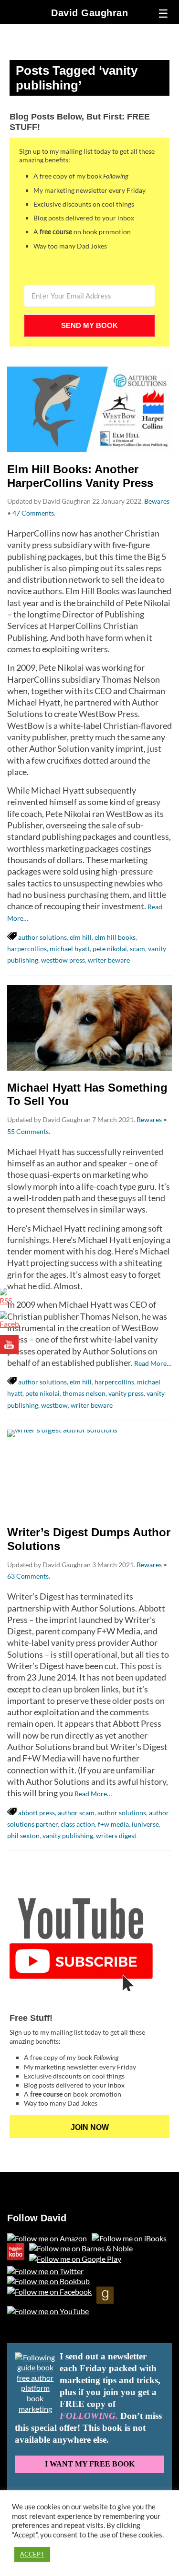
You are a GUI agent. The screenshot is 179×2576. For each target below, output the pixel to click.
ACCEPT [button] (32, 2554)
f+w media (113, 1824)
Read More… (153, 1363)
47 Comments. (34, 513)
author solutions (42, 937)
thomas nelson (84, 1393)
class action (78, 1824)
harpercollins (27, 949)
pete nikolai (110, 949)
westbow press (63, 960)
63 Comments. (29, 1576)
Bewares (157, 501)
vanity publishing (68, 1835)
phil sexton (23, 1835)
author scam (76, 1813)
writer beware (109, 960)
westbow (54, 1405)
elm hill (81, 937)
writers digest (116, 1835)
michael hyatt (70, 949)
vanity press (126, 1393)
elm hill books (115, 937)
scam (137, 949)
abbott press (37, 1813)
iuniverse (145, 1824)
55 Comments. (29, 1131)
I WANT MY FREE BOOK (90, 2464)
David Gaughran (89, 13)
